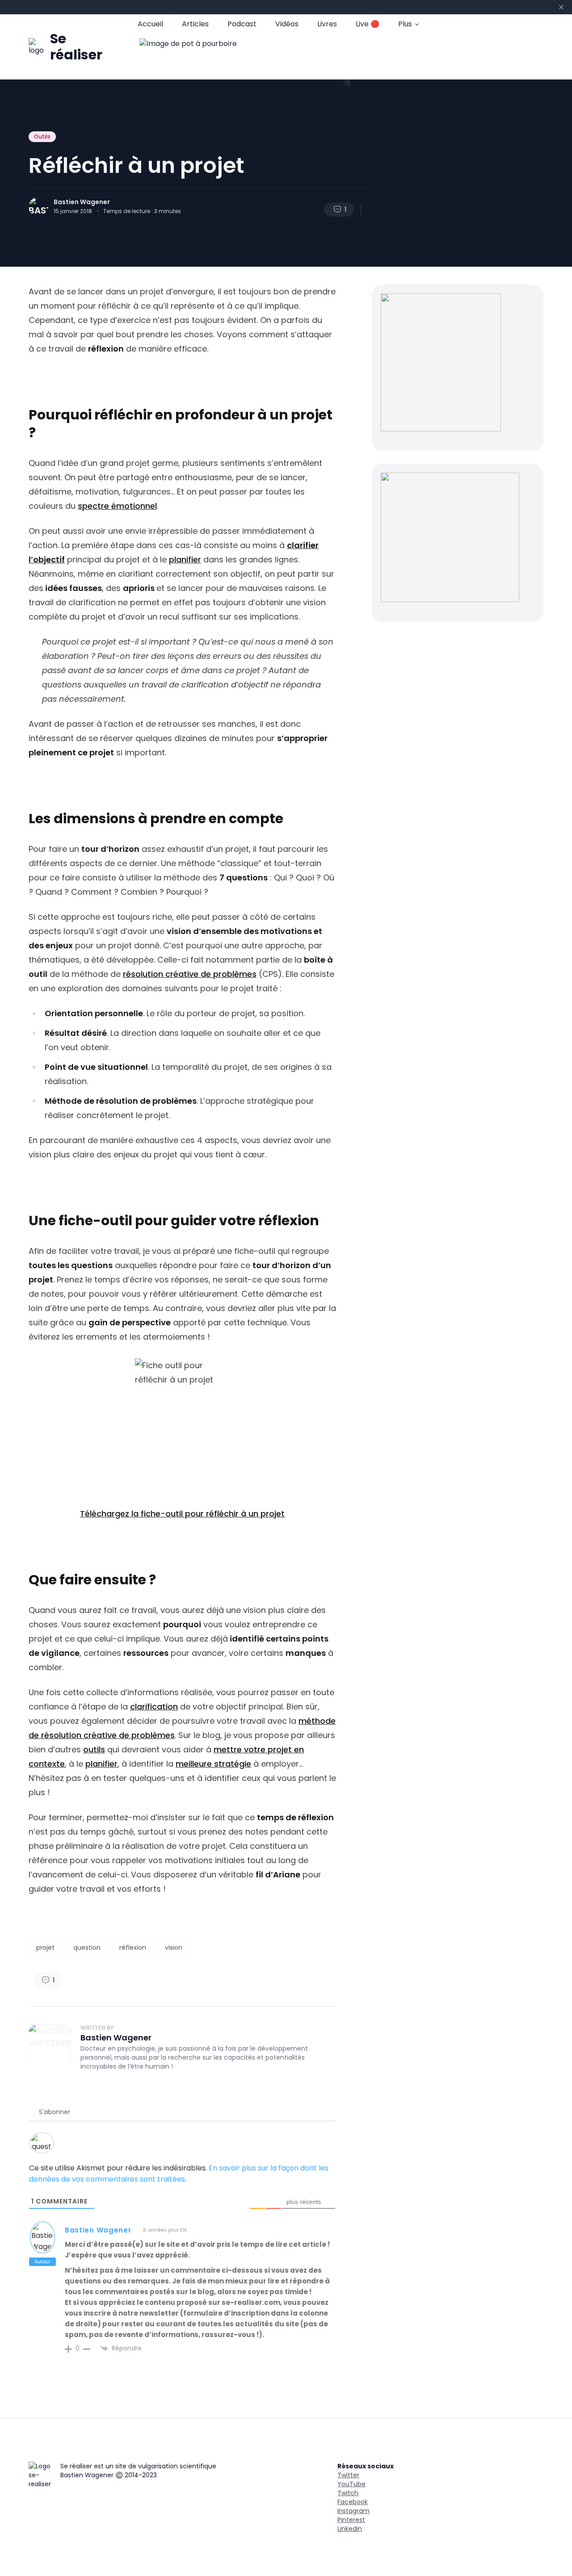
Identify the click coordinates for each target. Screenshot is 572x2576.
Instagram (353, 2511)
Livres (327, 24)
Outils (42, 136)
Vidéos (287, 24)
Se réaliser (76, 47)
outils (94, 1749)
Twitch (348, 2493)
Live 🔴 (368, 24)
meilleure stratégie (213, 1764)
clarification (154, 1707)
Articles (195, 24)
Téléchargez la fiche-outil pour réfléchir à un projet (182, 1514)
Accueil (150, 24)
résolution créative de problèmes (190, 974)
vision (174, 1948)
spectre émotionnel (117, 506)
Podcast (242, 24)
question (87, 1948)
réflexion (133, 1948)
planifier (185, 559)
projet (45, 1948)
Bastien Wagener (82, 202)
